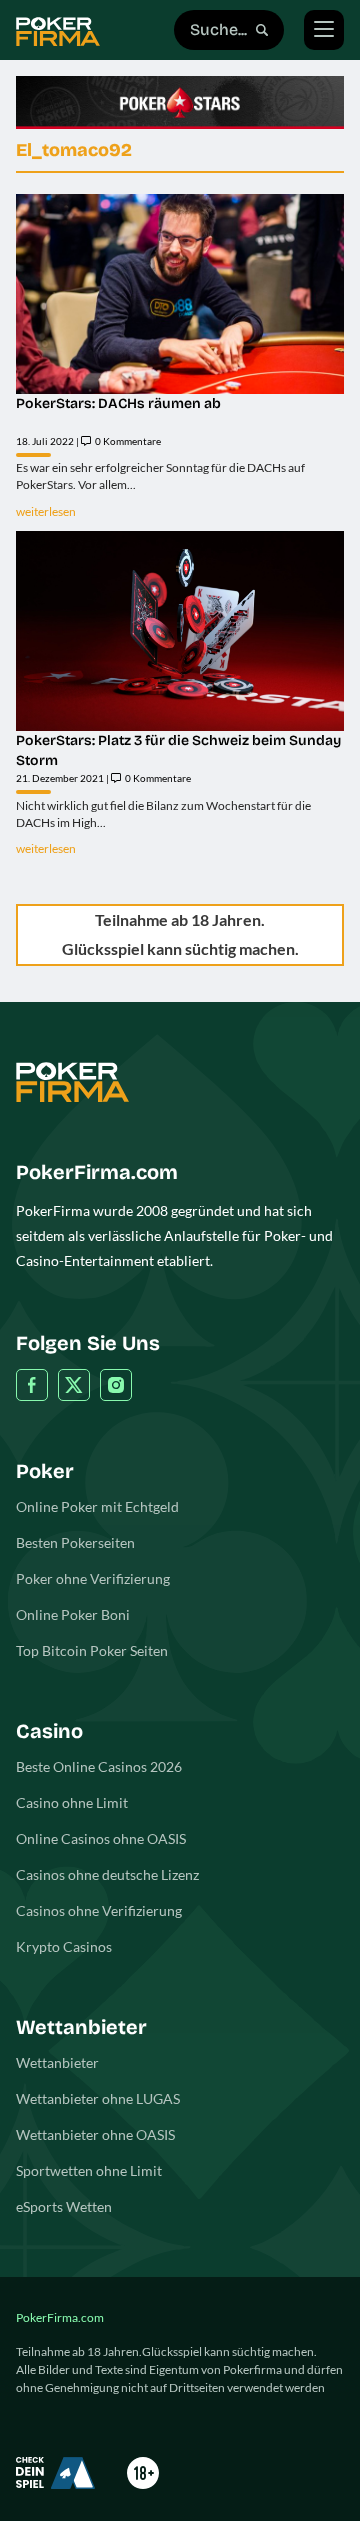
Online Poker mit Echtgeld (97, 1506)
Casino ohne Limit (72, 1802)
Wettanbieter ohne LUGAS (98, 2098)
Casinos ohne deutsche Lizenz (107, 1874)
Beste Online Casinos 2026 (99, 1766)
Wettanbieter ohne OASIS (95, 2134)
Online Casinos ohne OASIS (101, 1838)
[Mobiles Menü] (324, 30)
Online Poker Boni (73, 1614)
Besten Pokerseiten (75, 1542)
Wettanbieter (57, 2062)
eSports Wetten (64, 2206)
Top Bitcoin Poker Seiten (92, 1650)
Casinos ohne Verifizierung (99, 1910)
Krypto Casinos (64, 1946)
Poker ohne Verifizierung (93, 1578)
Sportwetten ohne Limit (89, 2170)
